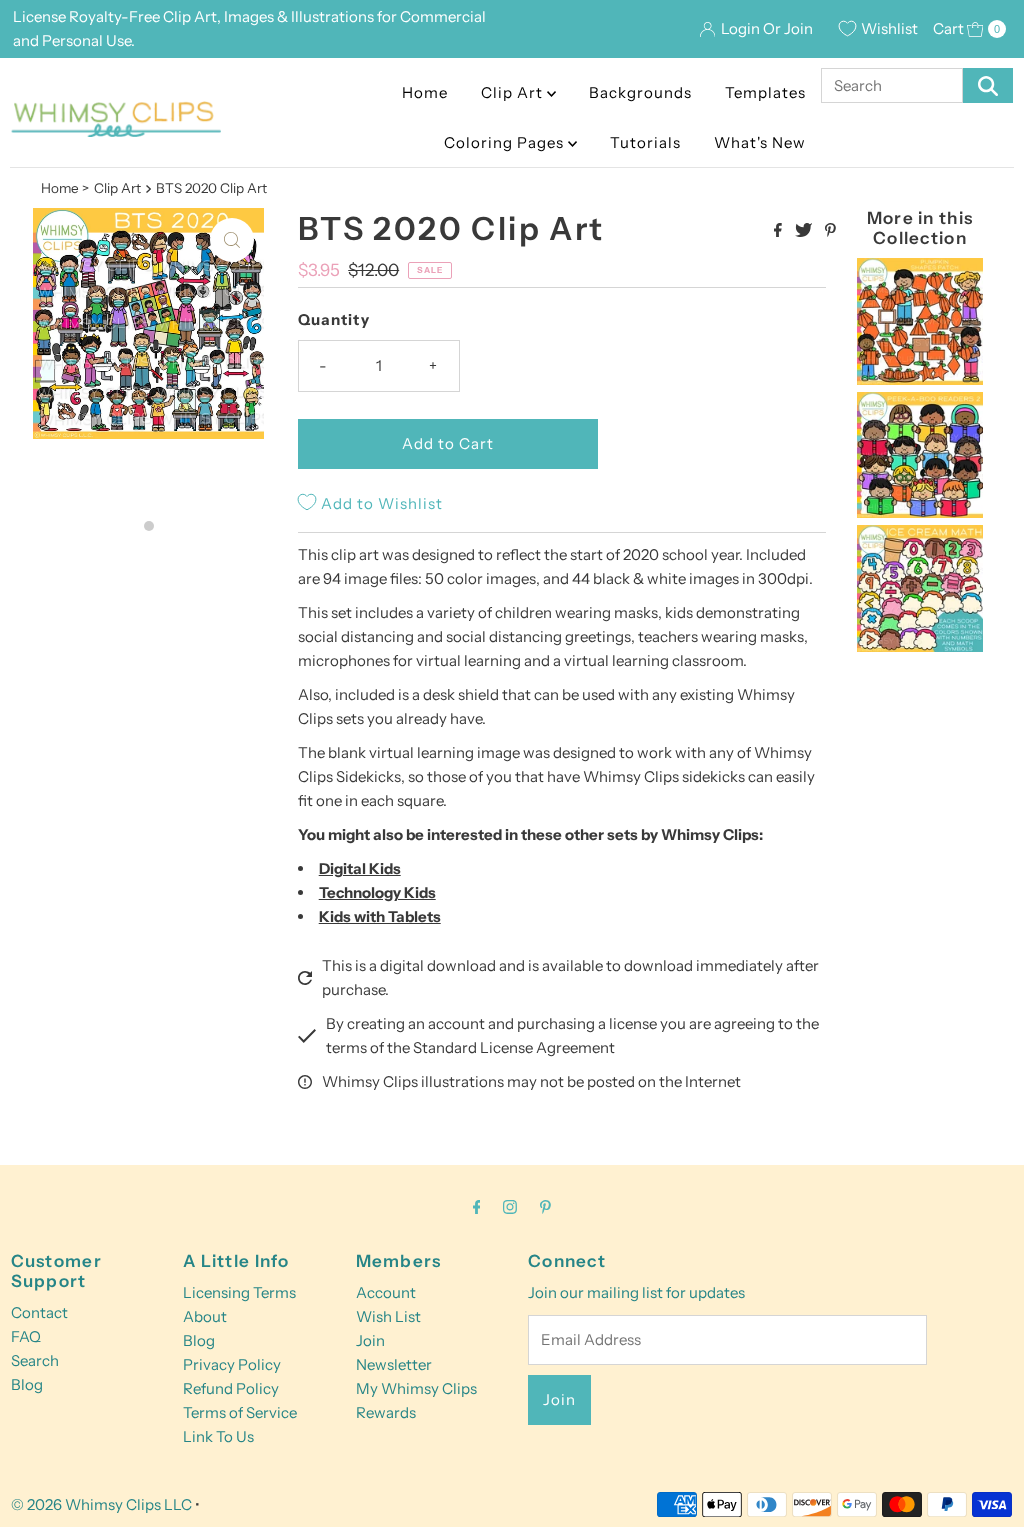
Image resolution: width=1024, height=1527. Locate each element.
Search (35, 1360)
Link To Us (218, 1436)
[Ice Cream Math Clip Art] (920, 646)
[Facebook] (477, 1207)
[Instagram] (510, 1207)
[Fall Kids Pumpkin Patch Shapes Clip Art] (920, 379)
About (205, 1316)
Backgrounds (640, 92)
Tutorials (645, 142)
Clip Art (514, 92)
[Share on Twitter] (805, 231)
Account (386, 1292)
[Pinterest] (545, 1207)
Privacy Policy (232, 1364)
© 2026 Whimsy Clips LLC (101, 1504)
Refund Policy (231, 1388)
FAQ (26, 1336)
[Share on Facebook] (779, 231)
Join (370, 1340)
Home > (65, 188)
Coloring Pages (506, 142)
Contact (39, 1312)
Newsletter (394, 1364)
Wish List (388, 1316)
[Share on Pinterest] (830, 231)
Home (425, 92)
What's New (760, 142)
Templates (765, 92)
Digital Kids (360, 868)
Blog (27, 1384)
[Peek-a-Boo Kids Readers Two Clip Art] (920, 512)
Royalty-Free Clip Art (143, 16)
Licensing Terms (239, 1292)
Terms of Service (240, 1412)
